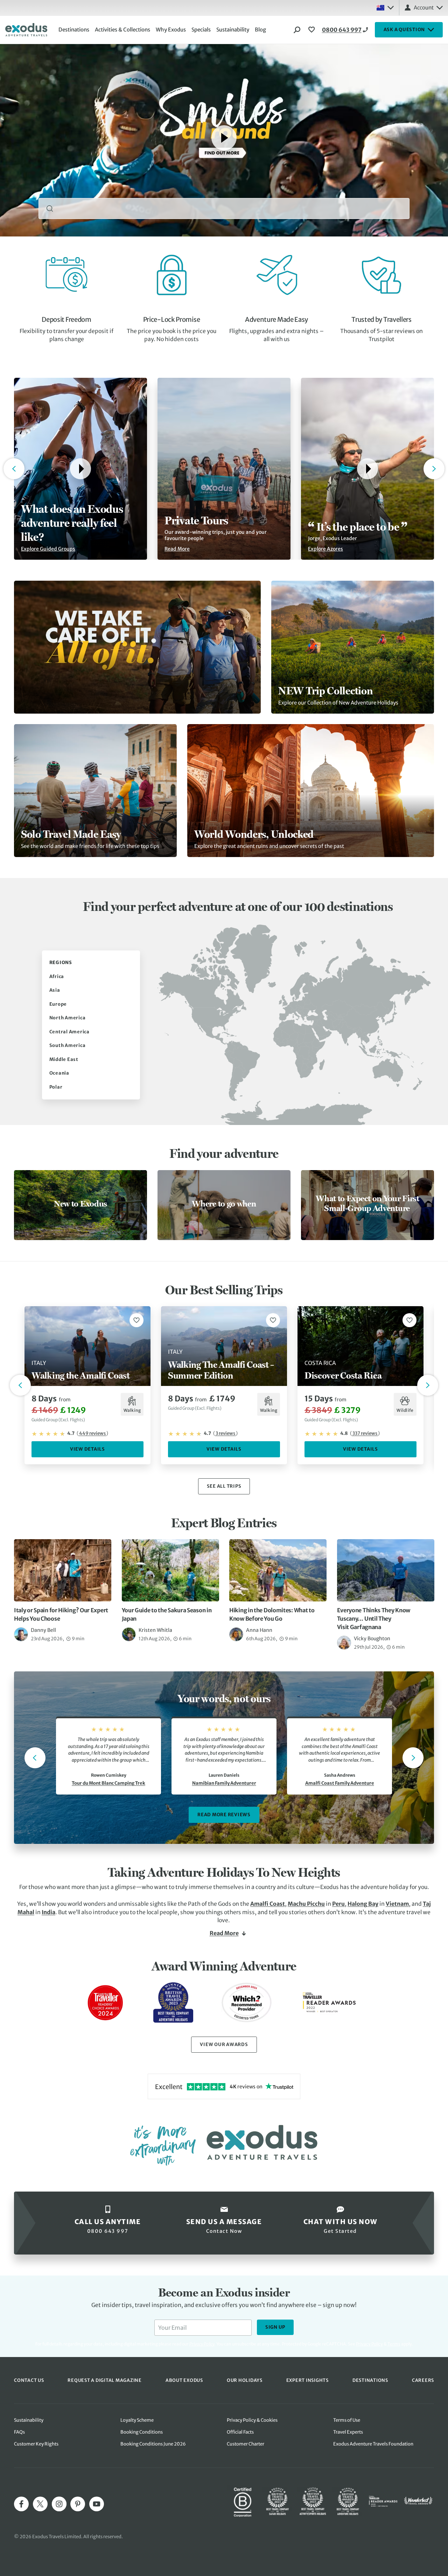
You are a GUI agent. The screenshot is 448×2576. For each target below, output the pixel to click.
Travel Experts (348, 2432)
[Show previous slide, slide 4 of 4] (14, 469)
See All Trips (224, 1486)
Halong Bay (363, 1904)
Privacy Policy (369, 2344)
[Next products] (428, 1385)
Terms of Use (347, 2420)
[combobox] (224, 208)
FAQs (19, 2432)
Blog (260, 30)
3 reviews (225, 1433)
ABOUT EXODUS (184, 2380)
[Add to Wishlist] (136, 1320)
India (48, 1912)
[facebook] (21, 2504)
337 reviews (365, 1433)
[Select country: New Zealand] (385, 8)
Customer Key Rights (36, 2444)
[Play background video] (224, 138)
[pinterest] (78, 2504)
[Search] (297, 30)
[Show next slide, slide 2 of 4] (434, 469)
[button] (80, 469)
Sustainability (233, 30)
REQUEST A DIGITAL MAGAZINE (105, 2380)
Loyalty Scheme (137, 2420)
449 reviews (92, 1433)
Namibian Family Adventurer (224, 1783)
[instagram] (59, 2504)
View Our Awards (224, 2044)
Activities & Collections (122, 30)
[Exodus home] (26, 30)
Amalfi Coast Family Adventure (340, 1783)
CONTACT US (29, 2380)
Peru (338, 1904)
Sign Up (275, 2327)
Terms (394, 2344)
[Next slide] (413, 1758)
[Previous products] (20, 1385)
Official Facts (240, 2432)
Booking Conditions (142, 2432)
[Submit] (50, 208)
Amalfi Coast (268, 1904)
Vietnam (397, 1904)
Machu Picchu (306, 1904)
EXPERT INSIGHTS (307, 2380)
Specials (201, 30)
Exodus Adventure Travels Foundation (373, 2444)
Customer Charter (246, 2444)
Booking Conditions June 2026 (153, 2444)
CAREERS (423, 2380)
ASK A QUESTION (404, 30)
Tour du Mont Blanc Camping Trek (108, 1783)
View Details (87, 1449)
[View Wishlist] (313, 30)
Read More (224, 1933)
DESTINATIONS (370, 2380)
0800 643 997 (342, 30)
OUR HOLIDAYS (245, 2380)
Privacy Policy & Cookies (252, 2420)
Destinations (74, 30)
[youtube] (97, 2504)
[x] (40, 2504)
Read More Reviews (224, 1815)
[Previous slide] (35, 1758)
